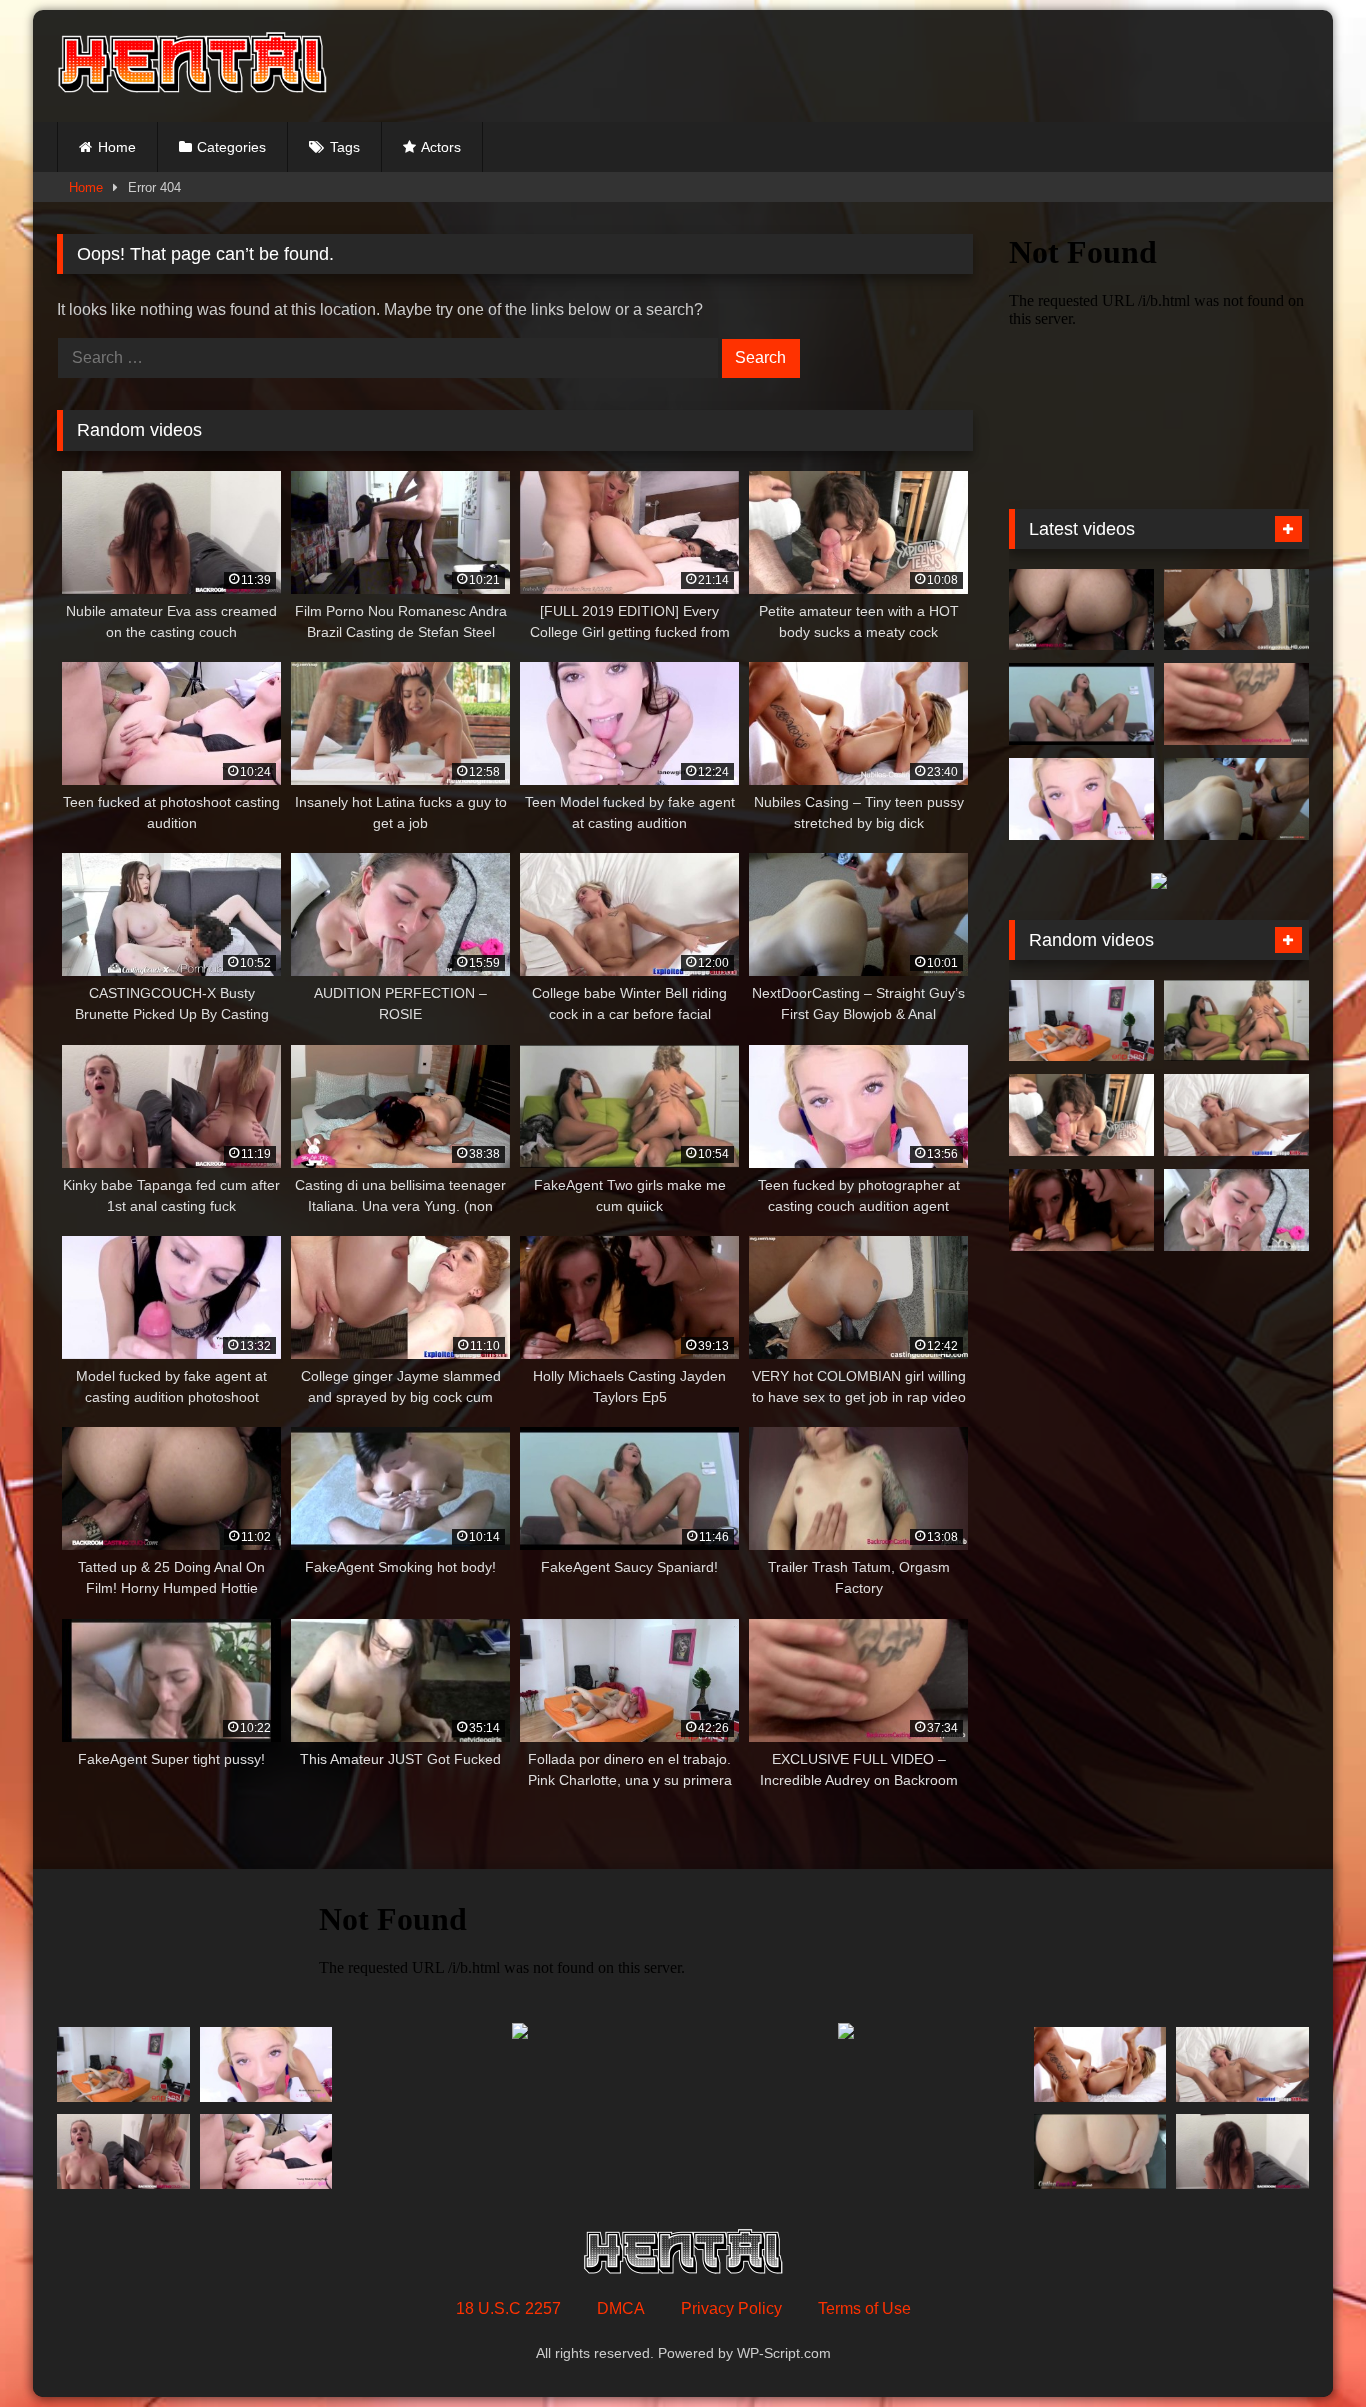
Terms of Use (864, 2308)
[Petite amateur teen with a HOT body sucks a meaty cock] (1081, 1115)
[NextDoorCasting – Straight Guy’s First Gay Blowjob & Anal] (1236, 799)
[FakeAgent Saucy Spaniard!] (1081, 704)
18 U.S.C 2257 (508, 2308)
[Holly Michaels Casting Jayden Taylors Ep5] (1081, 1210)
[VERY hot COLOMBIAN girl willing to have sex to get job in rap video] (1236, 610)
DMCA (621, 2308)
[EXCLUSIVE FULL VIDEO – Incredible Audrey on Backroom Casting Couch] (1236, 704)
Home (117, 147)
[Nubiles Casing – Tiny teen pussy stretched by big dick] (1100, 2064)
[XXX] (192, 66)
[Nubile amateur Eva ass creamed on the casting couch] (1242, 2151)
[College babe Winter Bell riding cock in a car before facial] (1236, 1115)
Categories (231, 147)
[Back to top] (1304, 2347)
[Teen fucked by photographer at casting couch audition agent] (1081, 799)
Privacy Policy (731, 2308)
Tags (345, 147)
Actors (441, 147)
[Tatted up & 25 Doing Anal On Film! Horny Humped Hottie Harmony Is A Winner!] (1081, 610)
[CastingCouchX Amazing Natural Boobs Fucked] (1100, 2151)
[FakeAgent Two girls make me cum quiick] (1236, 1021)
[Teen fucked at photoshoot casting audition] (266, 2151)
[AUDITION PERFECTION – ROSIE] (1236, 1210)
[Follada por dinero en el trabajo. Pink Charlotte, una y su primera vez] (1081, 1021)
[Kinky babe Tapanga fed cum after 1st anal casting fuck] (123, 2151)
